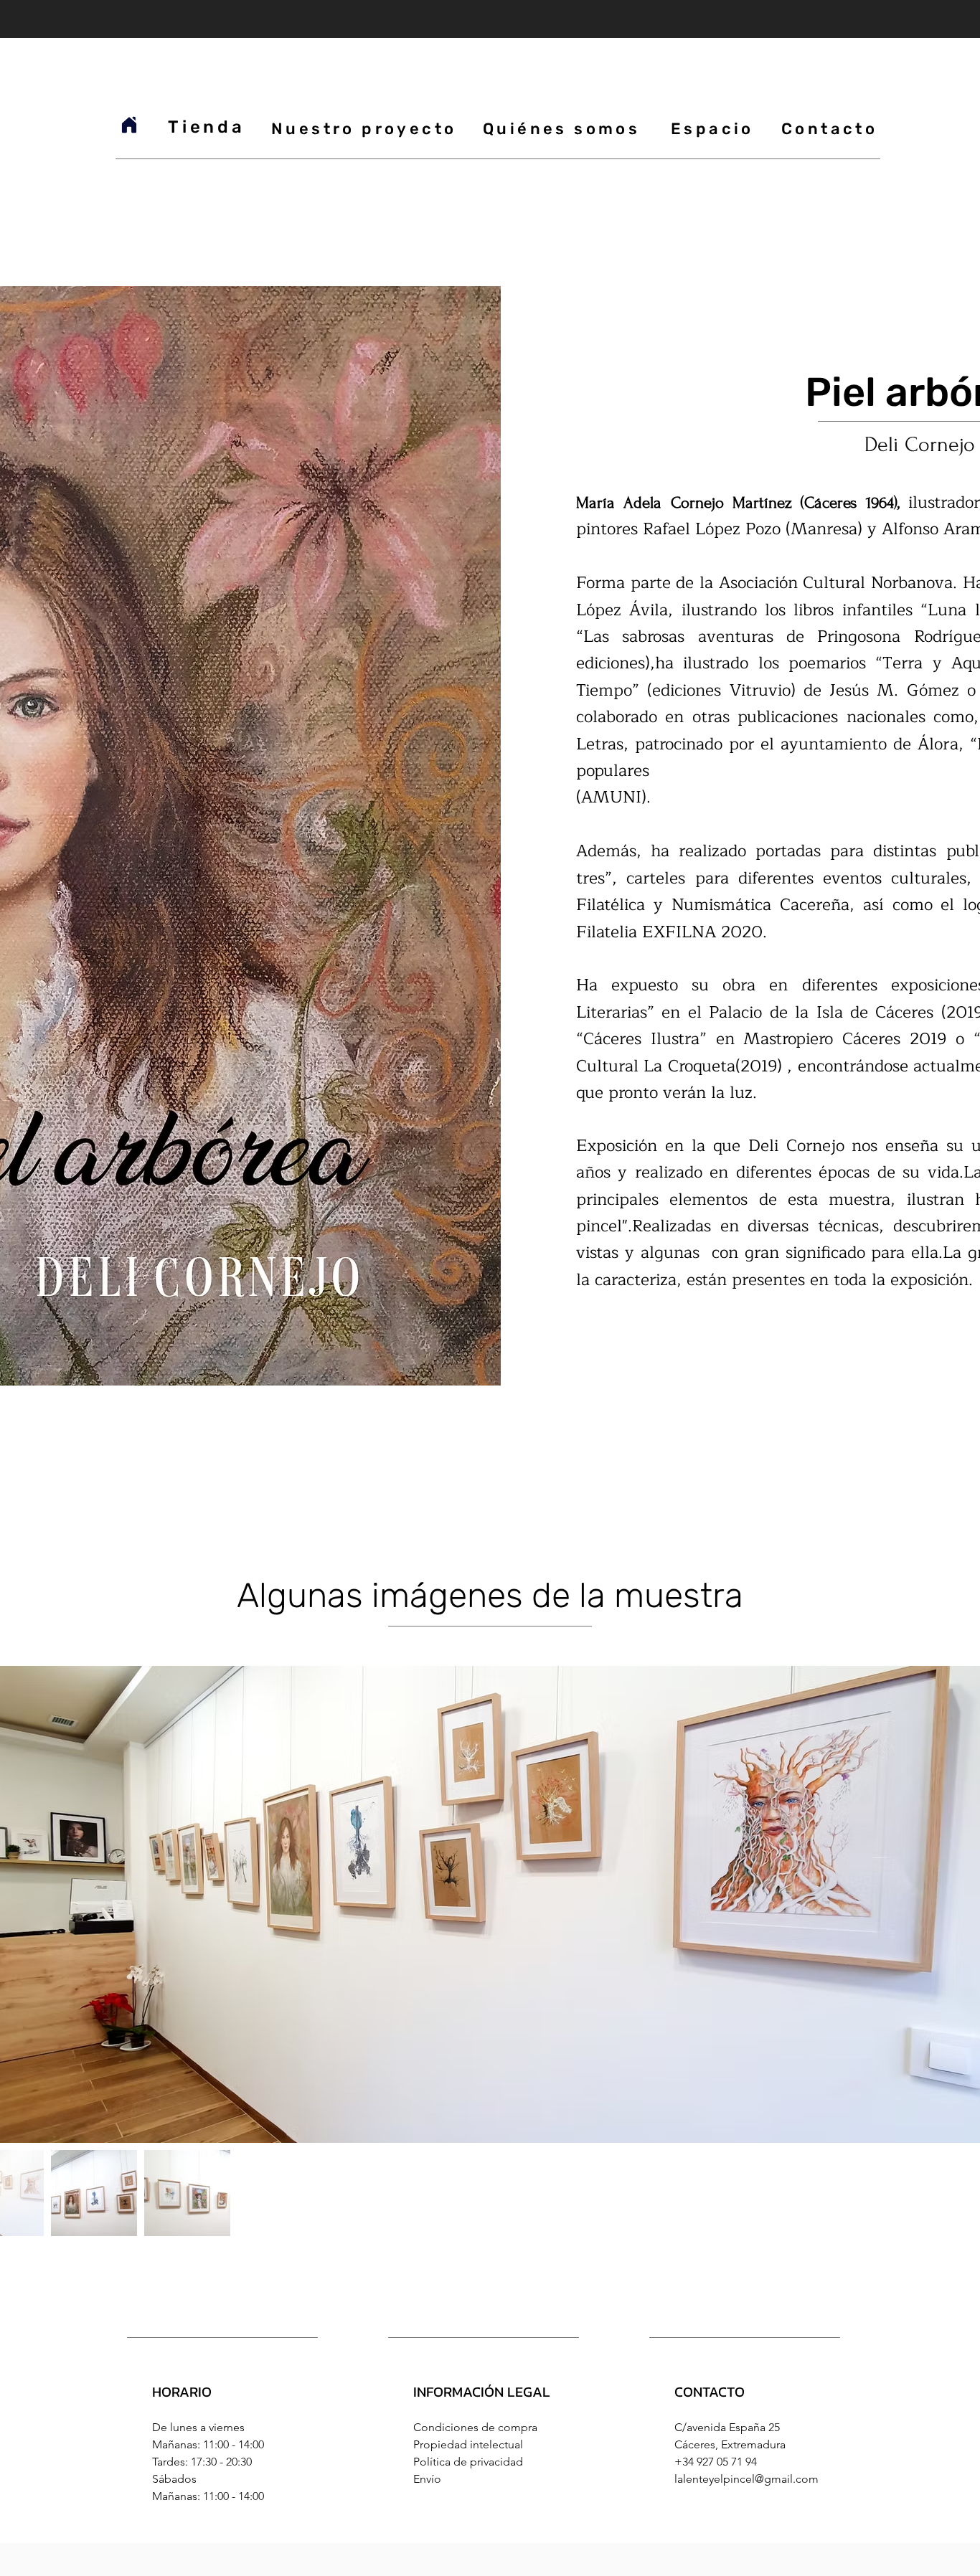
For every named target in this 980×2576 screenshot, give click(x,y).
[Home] (129, 125)
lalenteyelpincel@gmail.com (746, 2479)
